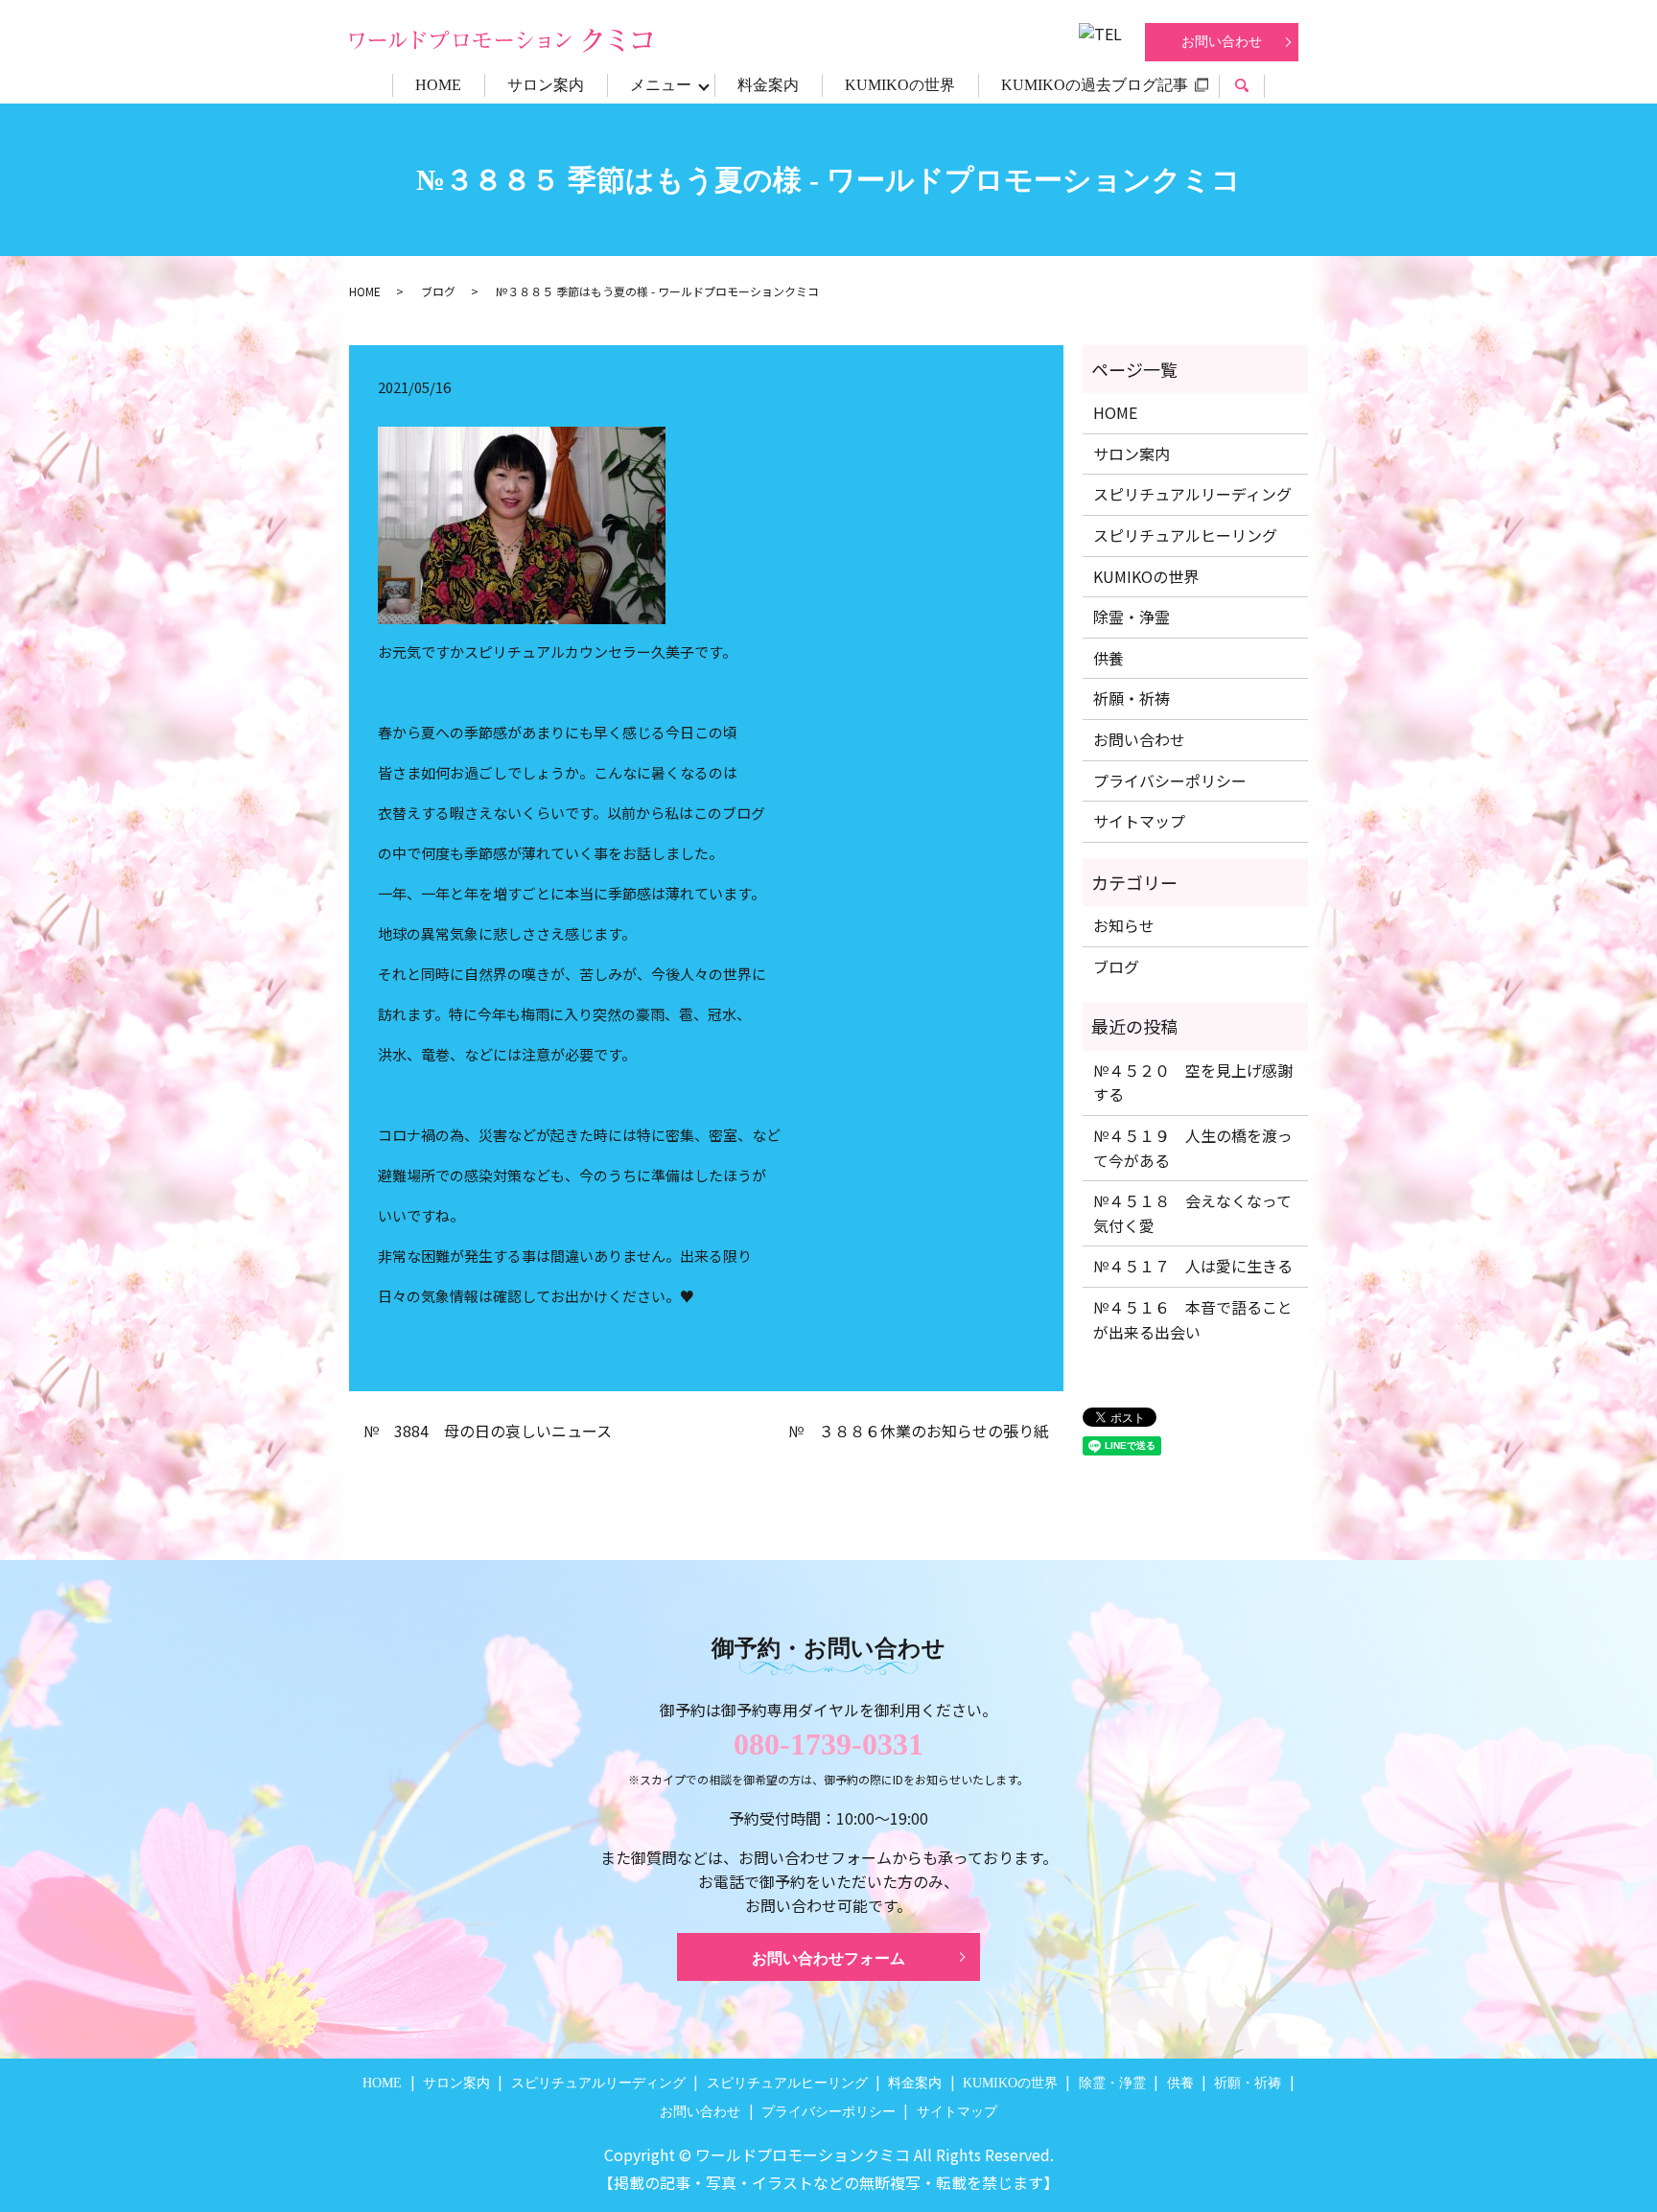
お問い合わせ (1222, 42)
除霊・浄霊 (1132, 617)
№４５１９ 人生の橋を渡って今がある (1193, 1148)
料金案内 (768, 85)
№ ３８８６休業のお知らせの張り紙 (919, 1431)
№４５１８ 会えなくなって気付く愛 (1192, 1213)
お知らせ (1124, 925)
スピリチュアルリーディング (1192, 494)
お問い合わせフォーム (828, 1958)
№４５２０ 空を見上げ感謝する (1193, 1083)
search (1253, 88)
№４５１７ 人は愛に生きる (1193, 1266)
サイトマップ (1139, 821)
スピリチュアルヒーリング (1185, 535)
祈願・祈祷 (1132, 698)
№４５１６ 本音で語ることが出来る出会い (1193, 1319)
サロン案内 (546, 85)
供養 (1109, 658)
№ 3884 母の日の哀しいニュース (488, 1431)
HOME (438, 85)
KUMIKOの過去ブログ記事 (1095, 85)
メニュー (661, 85)
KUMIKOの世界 (900, 85)
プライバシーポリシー (1170, 780)
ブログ (438, 291)
